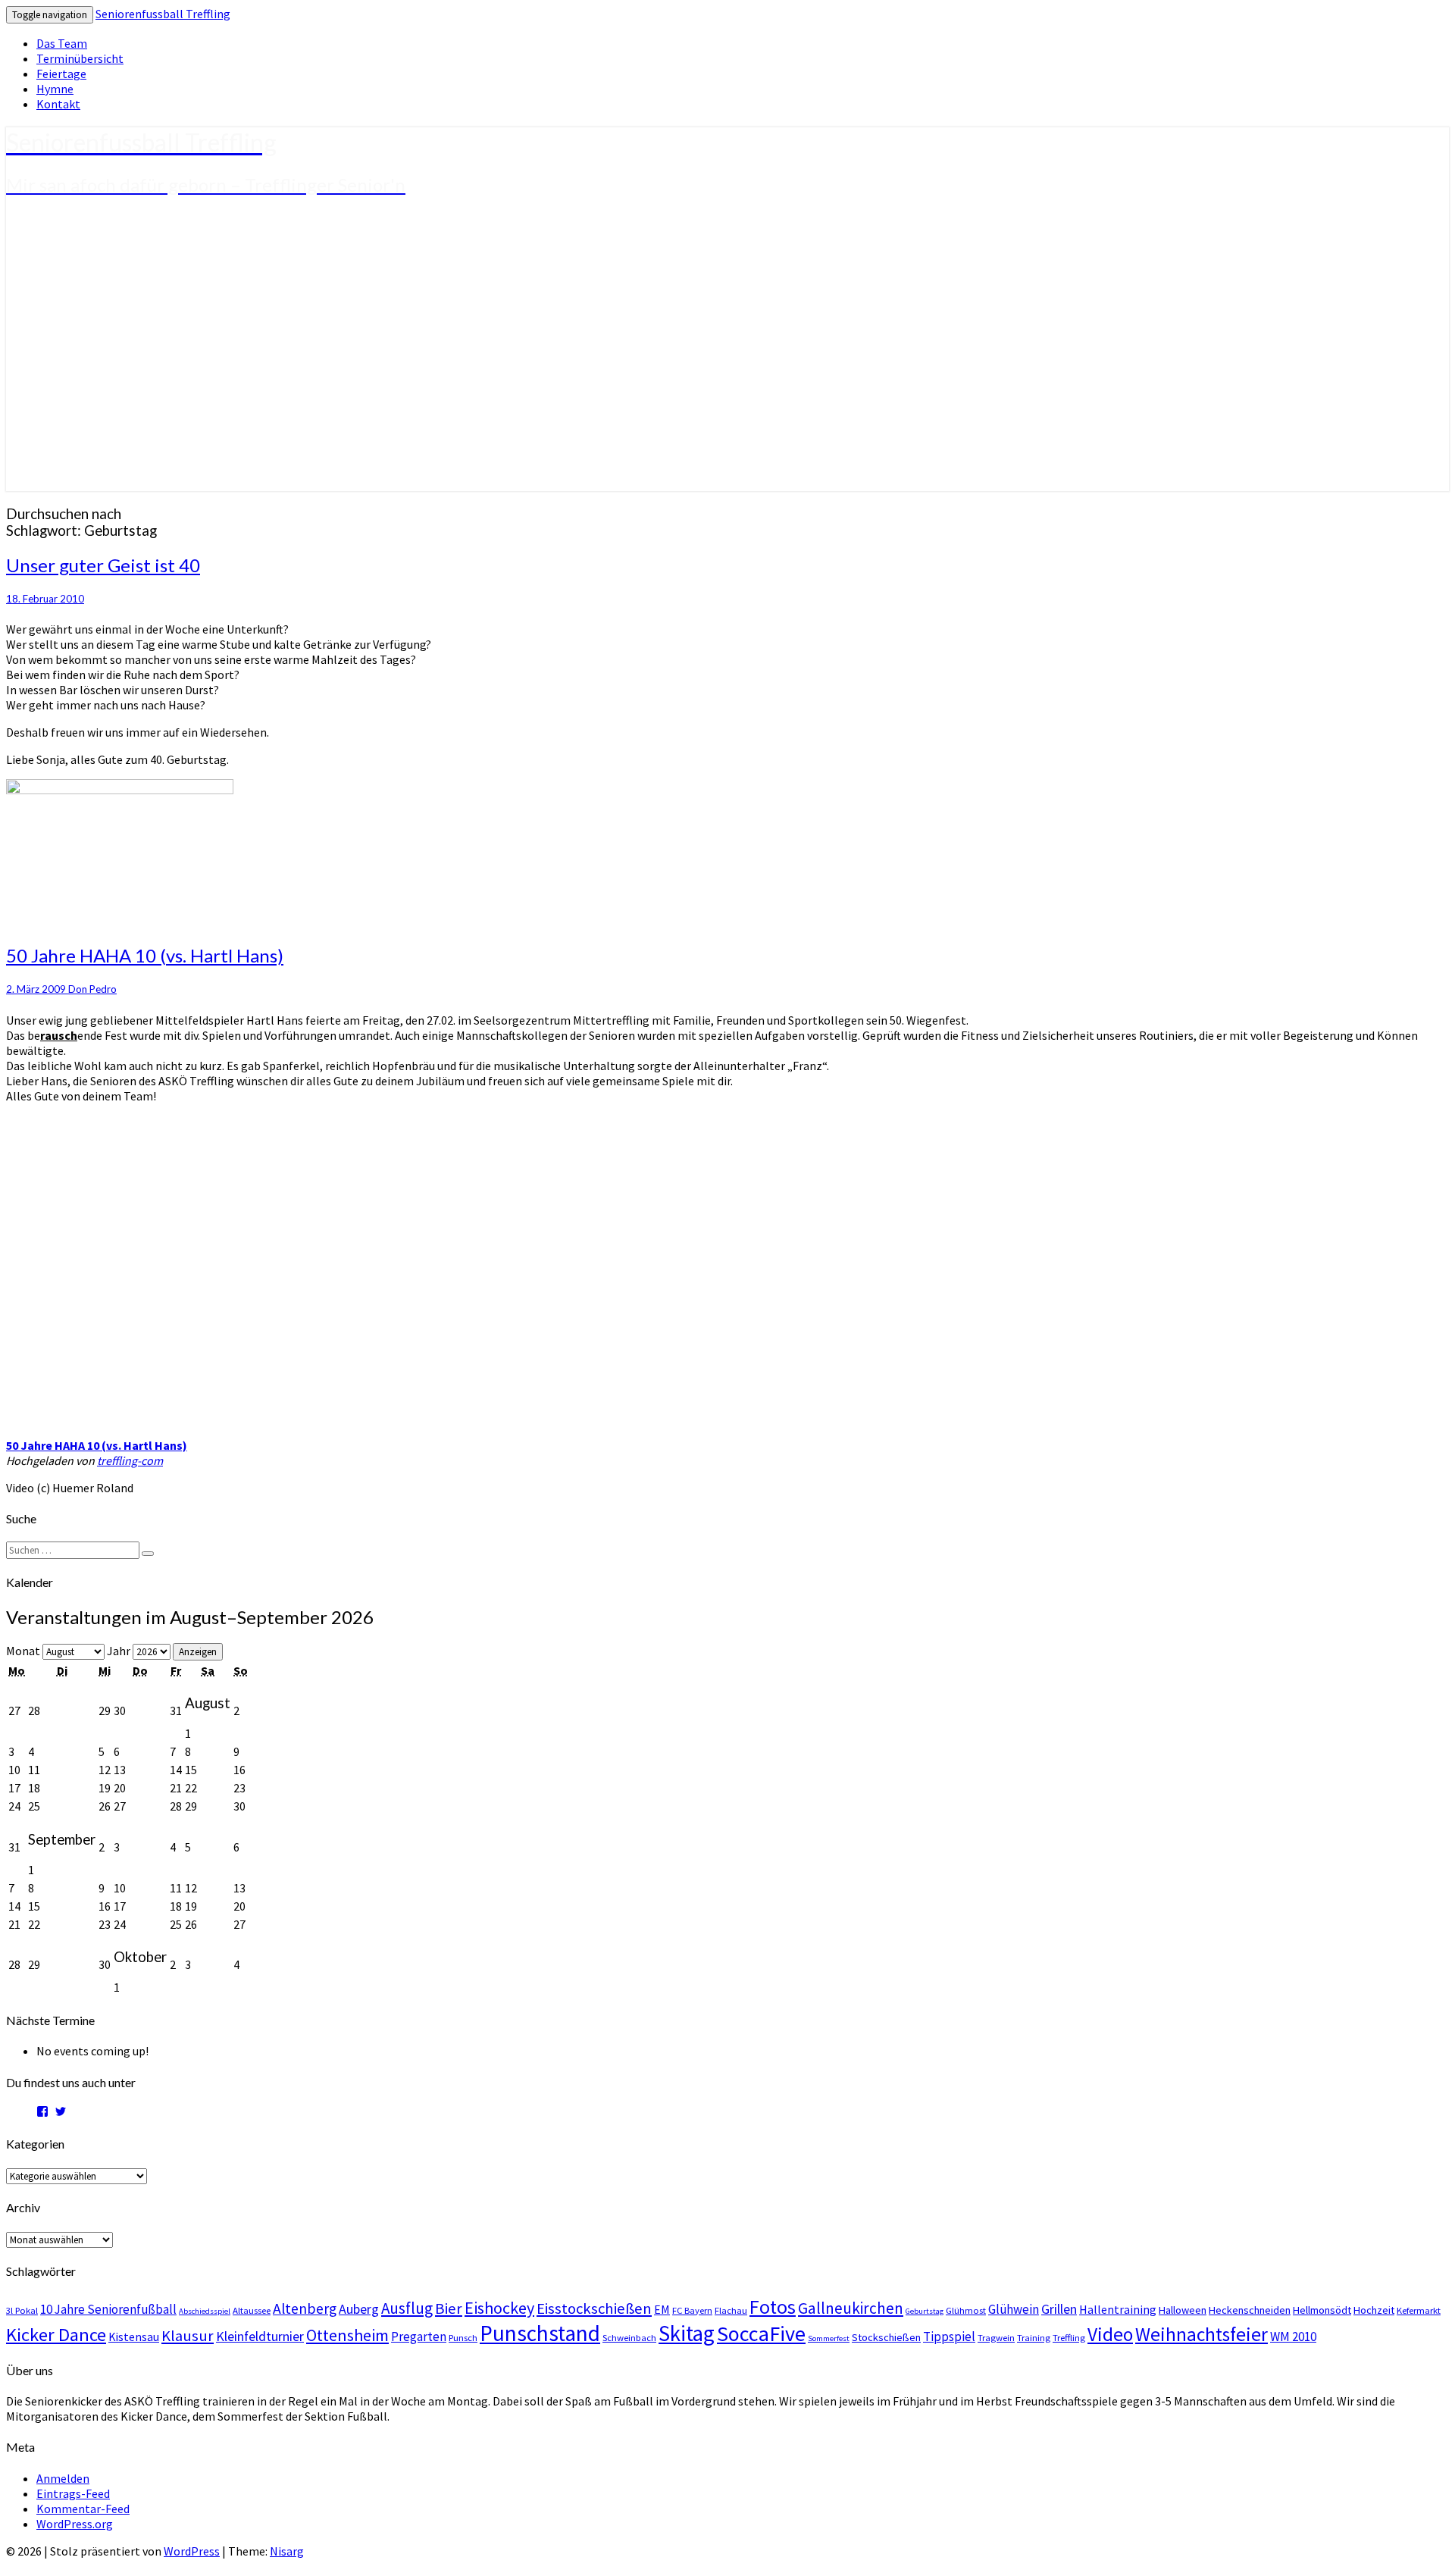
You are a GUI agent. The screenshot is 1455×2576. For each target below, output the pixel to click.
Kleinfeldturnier (260, 2336)
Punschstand (540, 2333)
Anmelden (63, 2478)
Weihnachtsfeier (1202, 2334)
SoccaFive (761, 2333)
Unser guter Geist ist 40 (103, 565)
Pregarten (419, 2337)
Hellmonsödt (1322, 2310)
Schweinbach (629, 2337)
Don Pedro (92, 989)
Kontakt (58, 104)
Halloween (1183, 2310)
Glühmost (966, 2310)
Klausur (188, 2336)
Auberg (359, 2309)
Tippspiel (949, 2337)
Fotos (773, 2307)
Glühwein (1014, 2309)
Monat (23, 1651)
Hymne (55, 89)
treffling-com (130, 1460)
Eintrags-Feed (73, 2493)
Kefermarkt (1419, 2310)
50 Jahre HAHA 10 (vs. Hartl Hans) (145, 955)
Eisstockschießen (594, 2308)
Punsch (463, 2337)
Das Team (62, 43)
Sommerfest (829, 2338)
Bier (449, 2308)
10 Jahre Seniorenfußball (108, 2309)
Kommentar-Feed (83, 2509)
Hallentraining (1118, 2309)
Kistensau (134, 2337)
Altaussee (252, 2310)
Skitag (687, 2333)
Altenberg (305, 2308)
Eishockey (499, 2308)
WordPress (192, 2551)
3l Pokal (22, 2310)
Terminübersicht (80, 58)
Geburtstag (925, 2311)
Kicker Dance (56, 2335)
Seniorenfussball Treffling (163, 14)
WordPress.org (75, 2524)
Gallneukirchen (851, 2308)
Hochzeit (1374, 2310)
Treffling (1069, 2337)
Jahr (119, 1651)
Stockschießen (886, 2337)
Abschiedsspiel (205, 2311)
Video (1110, 2334)
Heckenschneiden (1250, 2310)
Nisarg (287, 2551)
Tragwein (996, 2337)
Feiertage (61, 74)
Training (1034, 2337)
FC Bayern (692, 2310)
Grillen (1059, 2309)
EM (662, 2309)
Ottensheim (347, 2335)
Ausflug (407, 2308)
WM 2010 (1293, 2337)
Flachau (731, 2310)
